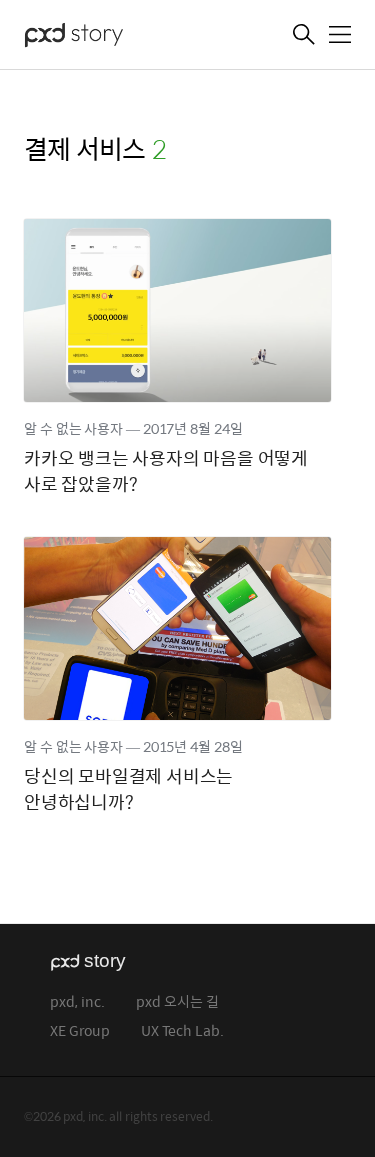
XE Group (80, 1031)
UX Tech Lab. (182, 1031)
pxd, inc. (77, 1002)
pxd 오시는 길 (177, 1002)
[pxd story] (124, 37)
